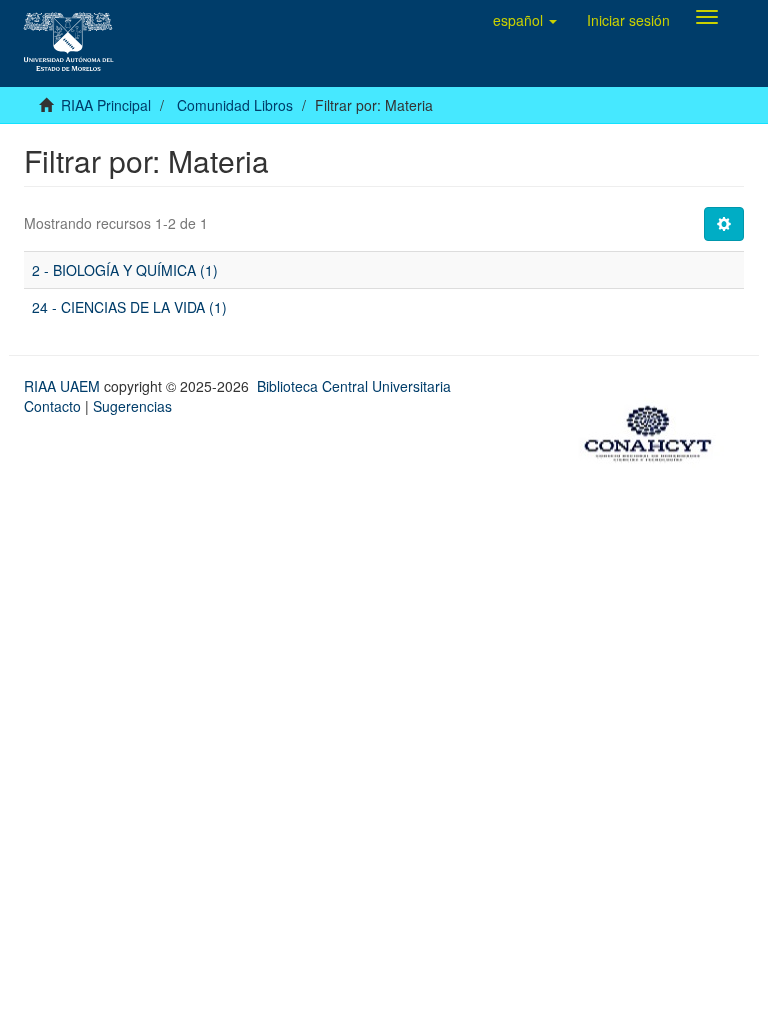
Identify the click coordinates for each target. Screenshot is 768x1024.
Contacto (52, 406)
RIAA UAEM (64, 386)
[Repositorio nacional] (654, 431)
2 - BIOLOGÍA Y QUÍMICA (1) (125, 270)
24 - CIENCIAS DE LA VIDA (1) (129, 307)
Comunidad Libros (235, 105)
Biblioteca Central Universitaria (354, 386)
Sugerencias (132, 406)
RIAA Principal (106, 105)
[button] (525, 20)
